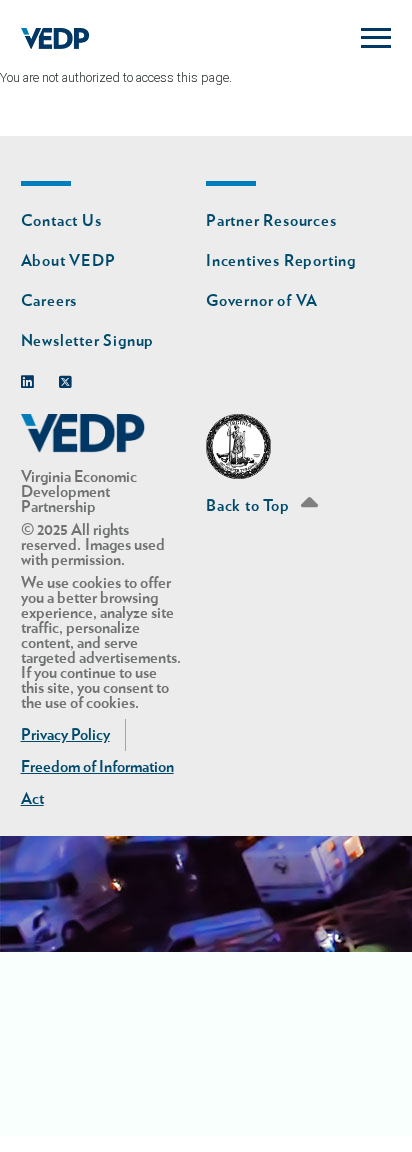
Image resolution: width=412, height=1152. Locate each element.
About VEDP (68, 261)
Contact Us (61, 221)
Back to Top (250, 506)
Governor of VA (262, 301)
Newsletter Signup (88, 341)
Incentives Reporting (281, 261)
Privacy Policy (65, 735)
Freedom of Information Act (97, 783)
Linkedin (32, 377)
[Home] (55, 39)
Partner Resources (271, 221)
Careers (49, 301)
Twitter (70, 377)
